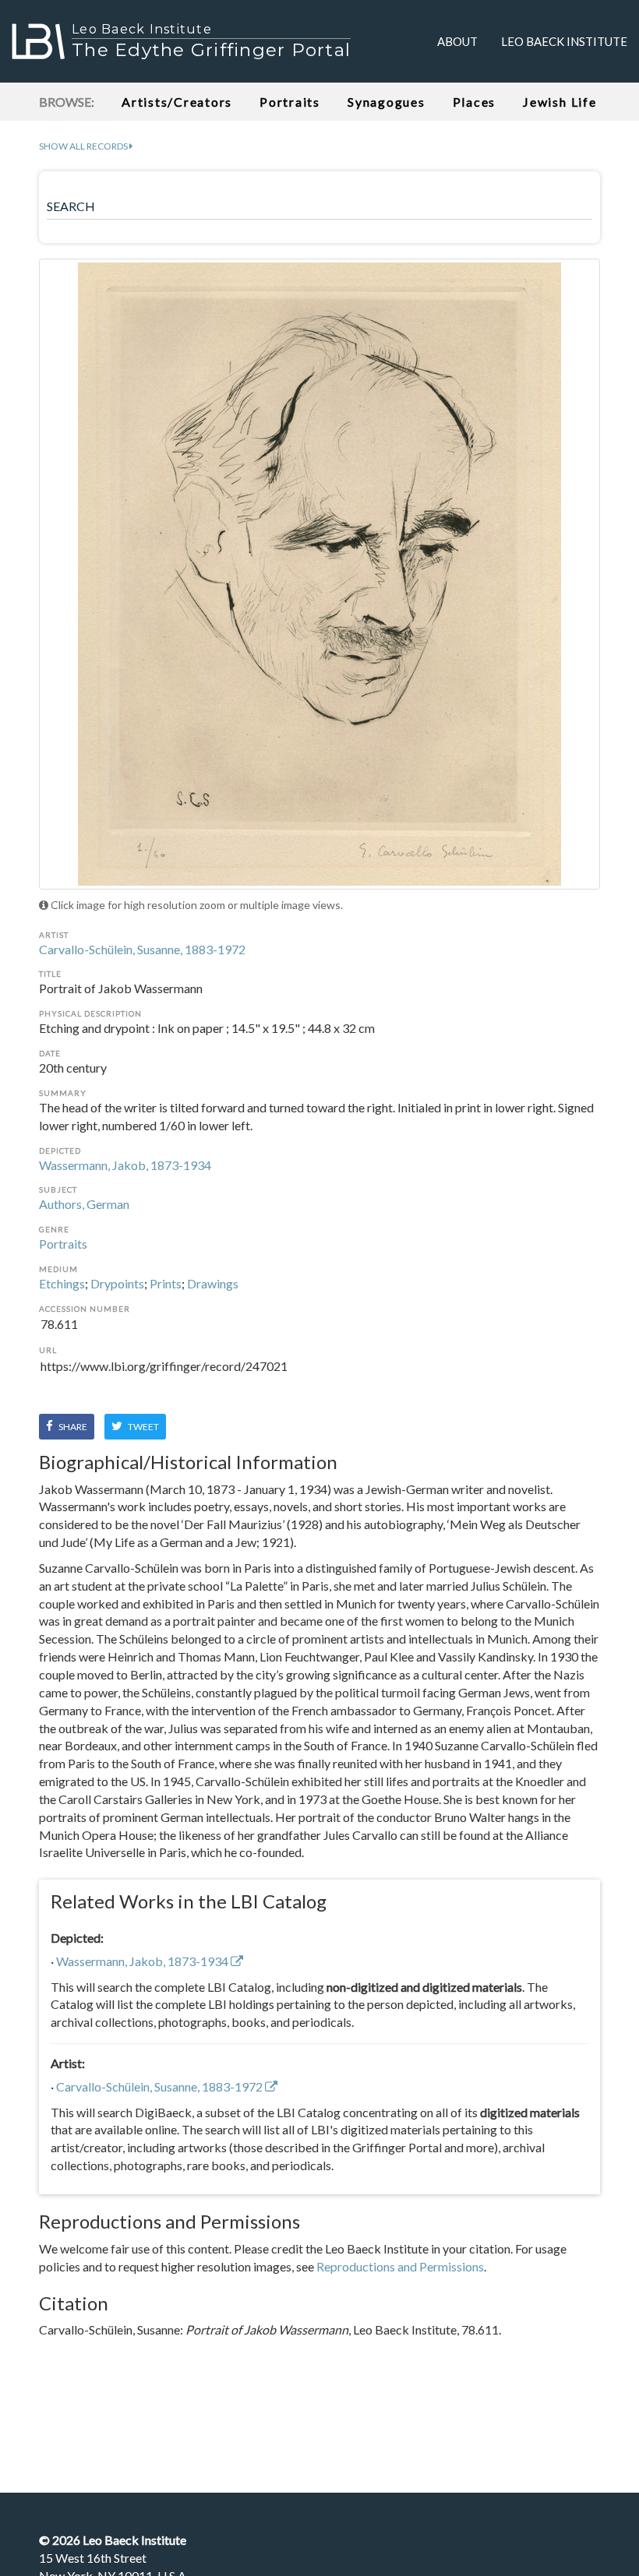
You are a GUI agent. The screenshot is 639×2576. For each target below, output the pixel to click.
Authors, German (84, 1204)
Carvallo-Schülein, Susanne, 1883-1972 (142, 949)
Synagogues (387, 102)
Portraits (290, 102)
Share (72, 1427)
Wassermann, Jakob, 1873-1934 (125, 1165)
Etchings (62, 1283)
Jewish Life (560, 102)
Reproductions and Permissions (400, 2266)
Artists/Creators (177, 102)
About (457, 41)
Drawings (213, 1283)
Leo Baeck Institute (564, 41)
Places (475, 102)
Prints (166, 1283)
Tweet (143, 1427)
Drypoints (117, 1283)
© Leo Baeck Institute (113, 2540)
